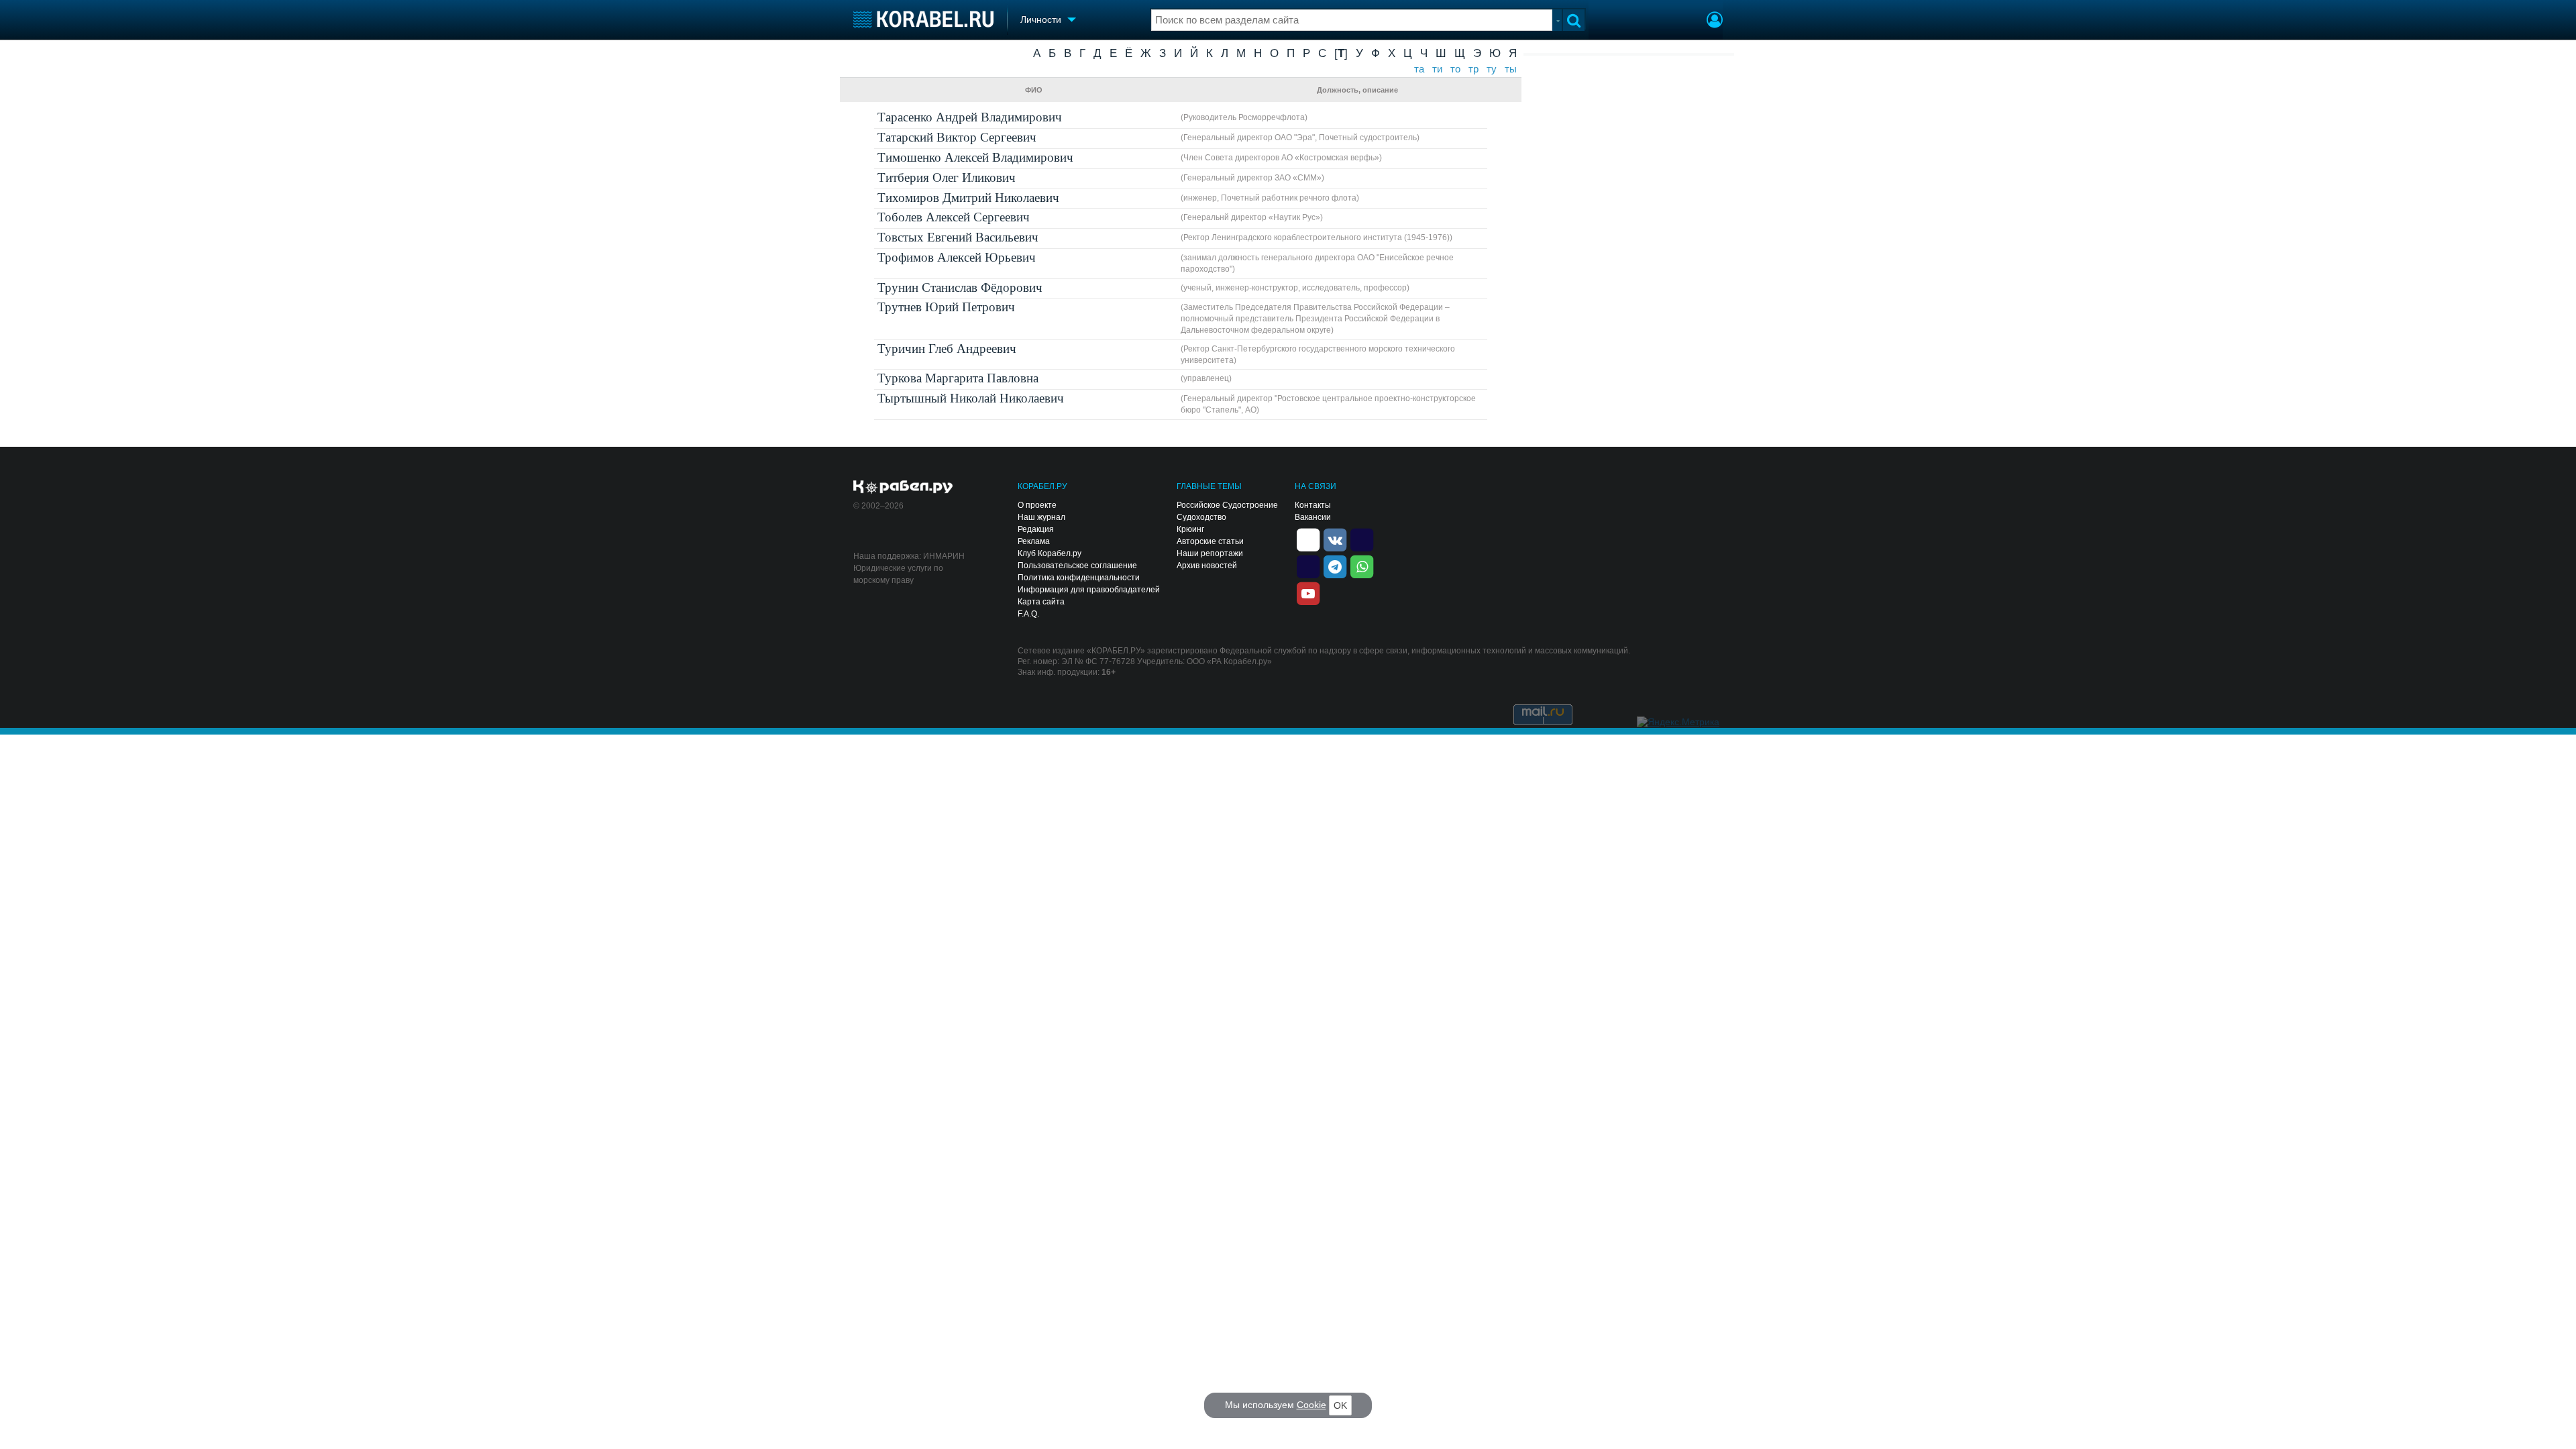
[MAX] (1308, 566)
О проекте (1037, 505)
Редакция (1036, 529)
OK (1340, 1405)
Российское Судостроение (1227, 505)
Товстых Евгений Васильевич (958, 237)
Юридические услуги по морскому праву (898, 574)
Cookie (1311, 1405)
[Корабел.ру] (903, 488)
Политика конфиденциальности (1079, 578)
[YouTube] (1308, 592)
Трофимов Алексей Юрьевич (957, 257)
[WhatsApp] (1362, 566)
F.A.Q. (1028, 614)
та (1419, 69)
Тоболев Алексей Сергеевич (954, 217)
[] (1341, 53)
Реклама (1034, 541)
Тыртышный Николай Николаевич (971, 398)
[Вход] (1715, 21)
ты (1511, 69)
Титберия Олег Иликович (947, 177)
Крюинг (1190, 529)
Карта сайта (1041, 602)
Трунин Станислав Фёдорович (960, 287)
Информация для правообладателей (1089, 590)
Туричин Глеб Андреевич (947, 348)
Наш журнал (1041, 517)
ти (1437, 69)
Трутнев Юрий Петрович (946, 307)
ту (1492, 69)
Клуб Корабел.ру (1050, 553)
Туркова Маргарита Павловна (958, 378)
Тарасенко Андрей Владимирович (970, 117)
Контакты (1313, 505)
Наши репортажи (1210, 553)
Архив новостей (1207, 566)
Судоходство (1201, 517)
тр (1473, 69)
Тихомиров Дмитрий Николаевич (968, 198)
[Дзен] (1308, 539)
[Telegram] (1335, 566)
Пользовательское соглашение (1077, 566)
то (1455, 69)
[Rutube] (1362, 539)
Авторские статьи (1210, 541)
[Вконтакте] (1335, 539)
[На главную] (923, 19)
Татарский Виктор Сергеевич (957, 137)
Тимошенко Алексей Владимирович (975, 157)
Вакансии (1313, 517)
